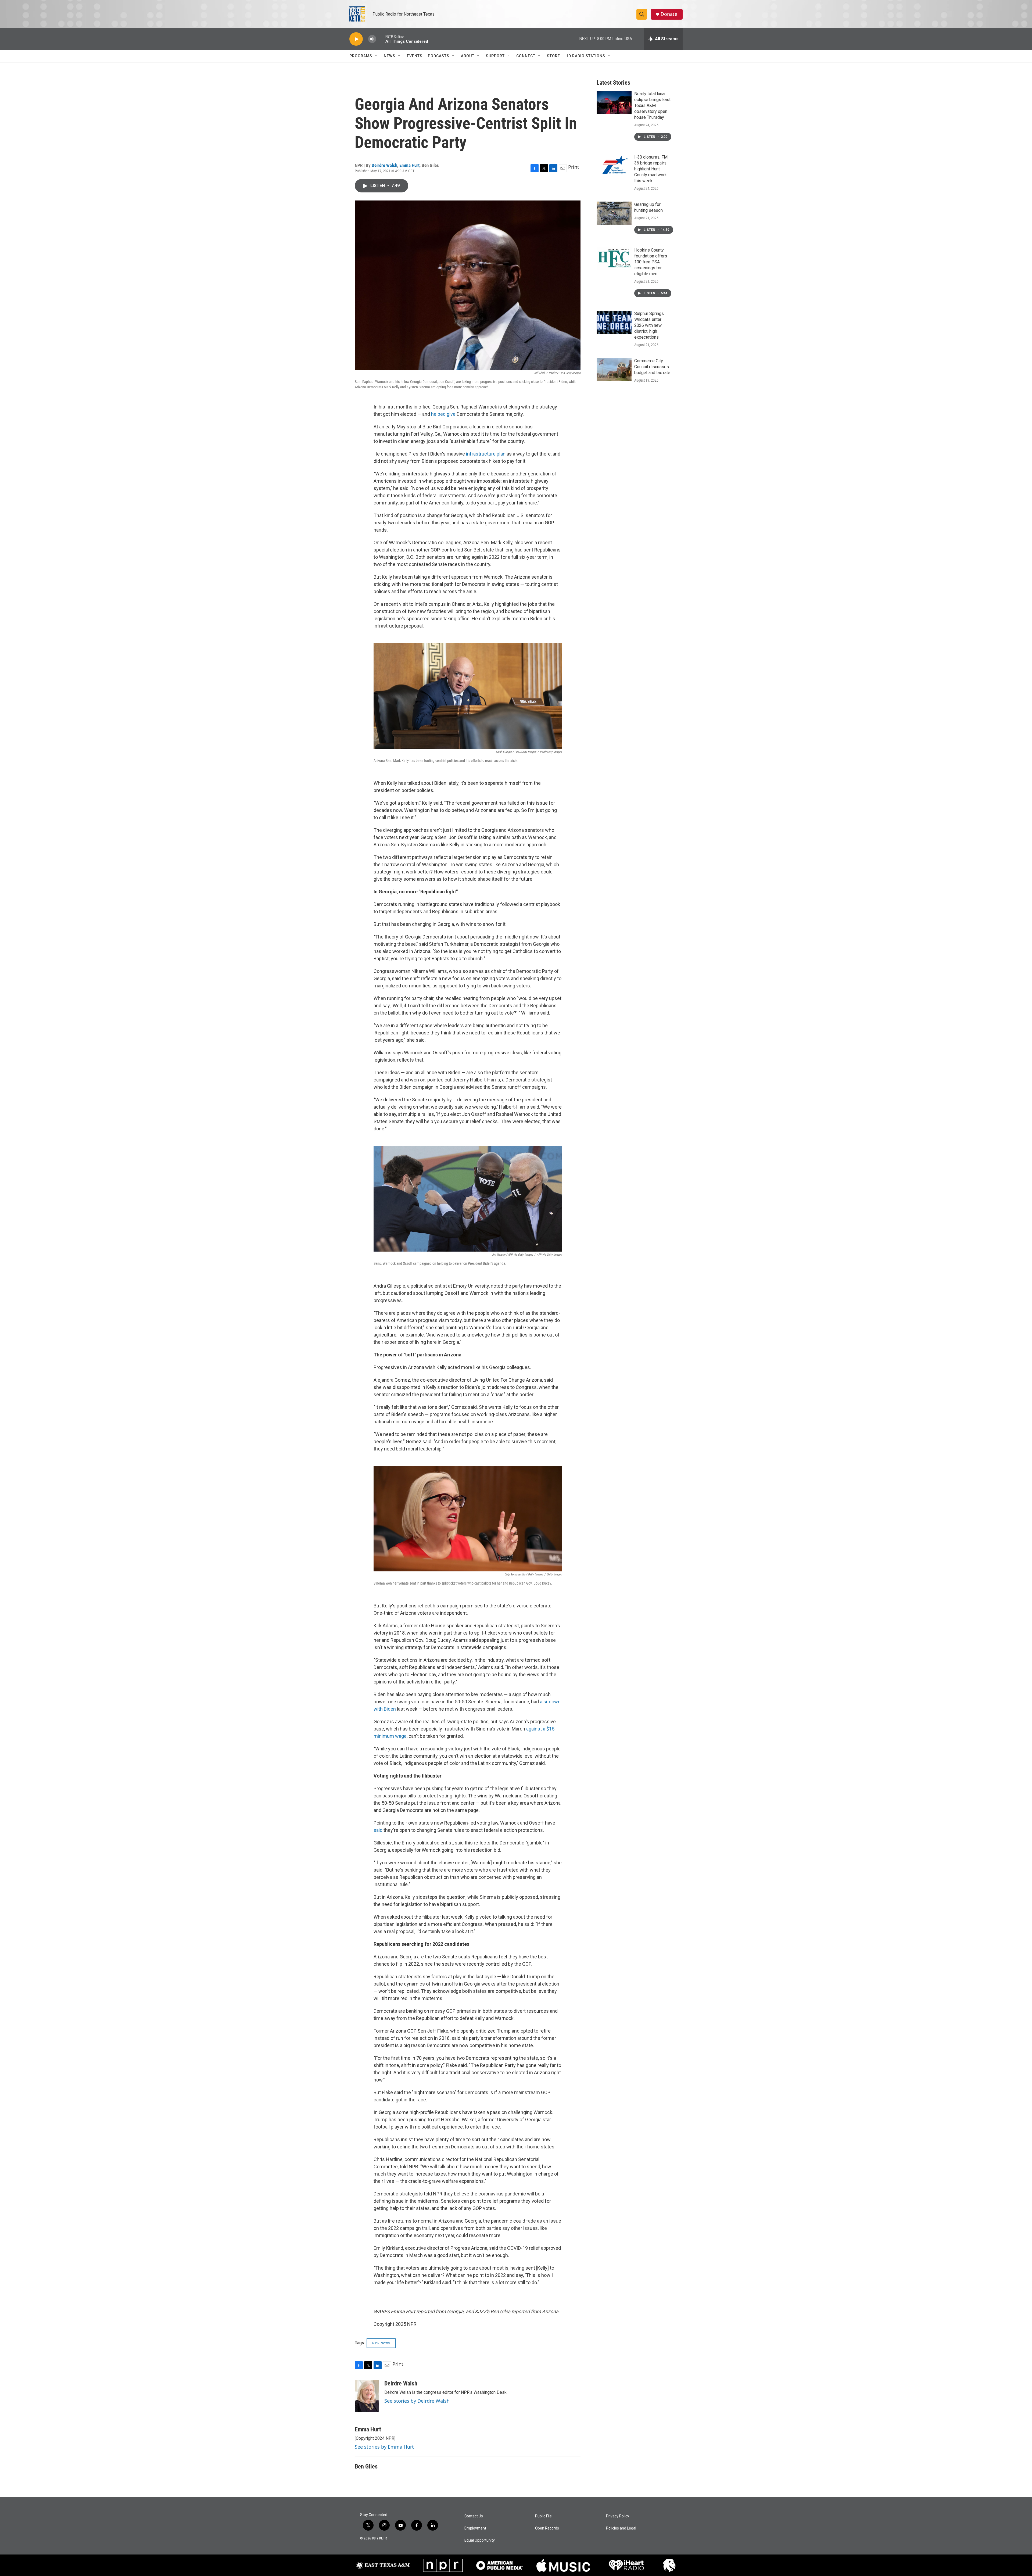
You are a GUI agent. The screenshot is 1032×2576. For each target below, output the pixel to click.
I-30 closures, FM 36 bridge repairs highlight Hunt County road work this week (651, 169)
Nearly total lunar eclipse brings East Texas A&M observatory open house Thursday (652, 105)
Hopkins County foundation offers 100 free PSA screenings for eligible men (651, 262)
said (378, 1830)
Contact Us (474, 2516)
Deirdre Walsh (384, 165)
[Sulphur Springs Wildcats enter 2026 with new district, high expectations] (614, 322)
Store (553, 56)
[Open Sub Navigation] (376, 56)
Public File (543, 2516)
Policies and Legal (621, 2528)
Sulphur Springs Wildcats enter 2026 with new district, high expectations (649, 325)
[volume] (372, 39)
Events (415, 56)
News (390, 56)
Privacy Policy (618, 2516)
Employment (475, 2528)
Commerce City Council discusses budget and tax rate (652, 367)
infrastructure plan (486, 454)
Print (574, 167)
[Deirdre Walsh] (367, 2396)
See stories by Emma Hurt (384, 2447)
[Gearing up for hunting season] (614, 213)
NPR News (381, 2343)
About (468, 56)
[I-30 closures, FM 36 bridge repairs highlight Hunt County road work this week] (614, 166)
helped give (443, 414)
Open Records (547, 2528)
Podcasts (439, 56)
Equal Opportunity (480, 2540)
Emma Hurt (409, 165)
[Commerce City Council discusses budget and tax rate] (614, 370)
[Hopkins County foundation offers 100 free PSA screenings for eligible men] (614, 259)
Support (495, 56)
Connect (526, 56)
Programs (361, 56)
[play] (356, 39)
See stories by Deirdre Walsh (417, 2401)
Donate (669, 14)
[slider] (381, 39)
